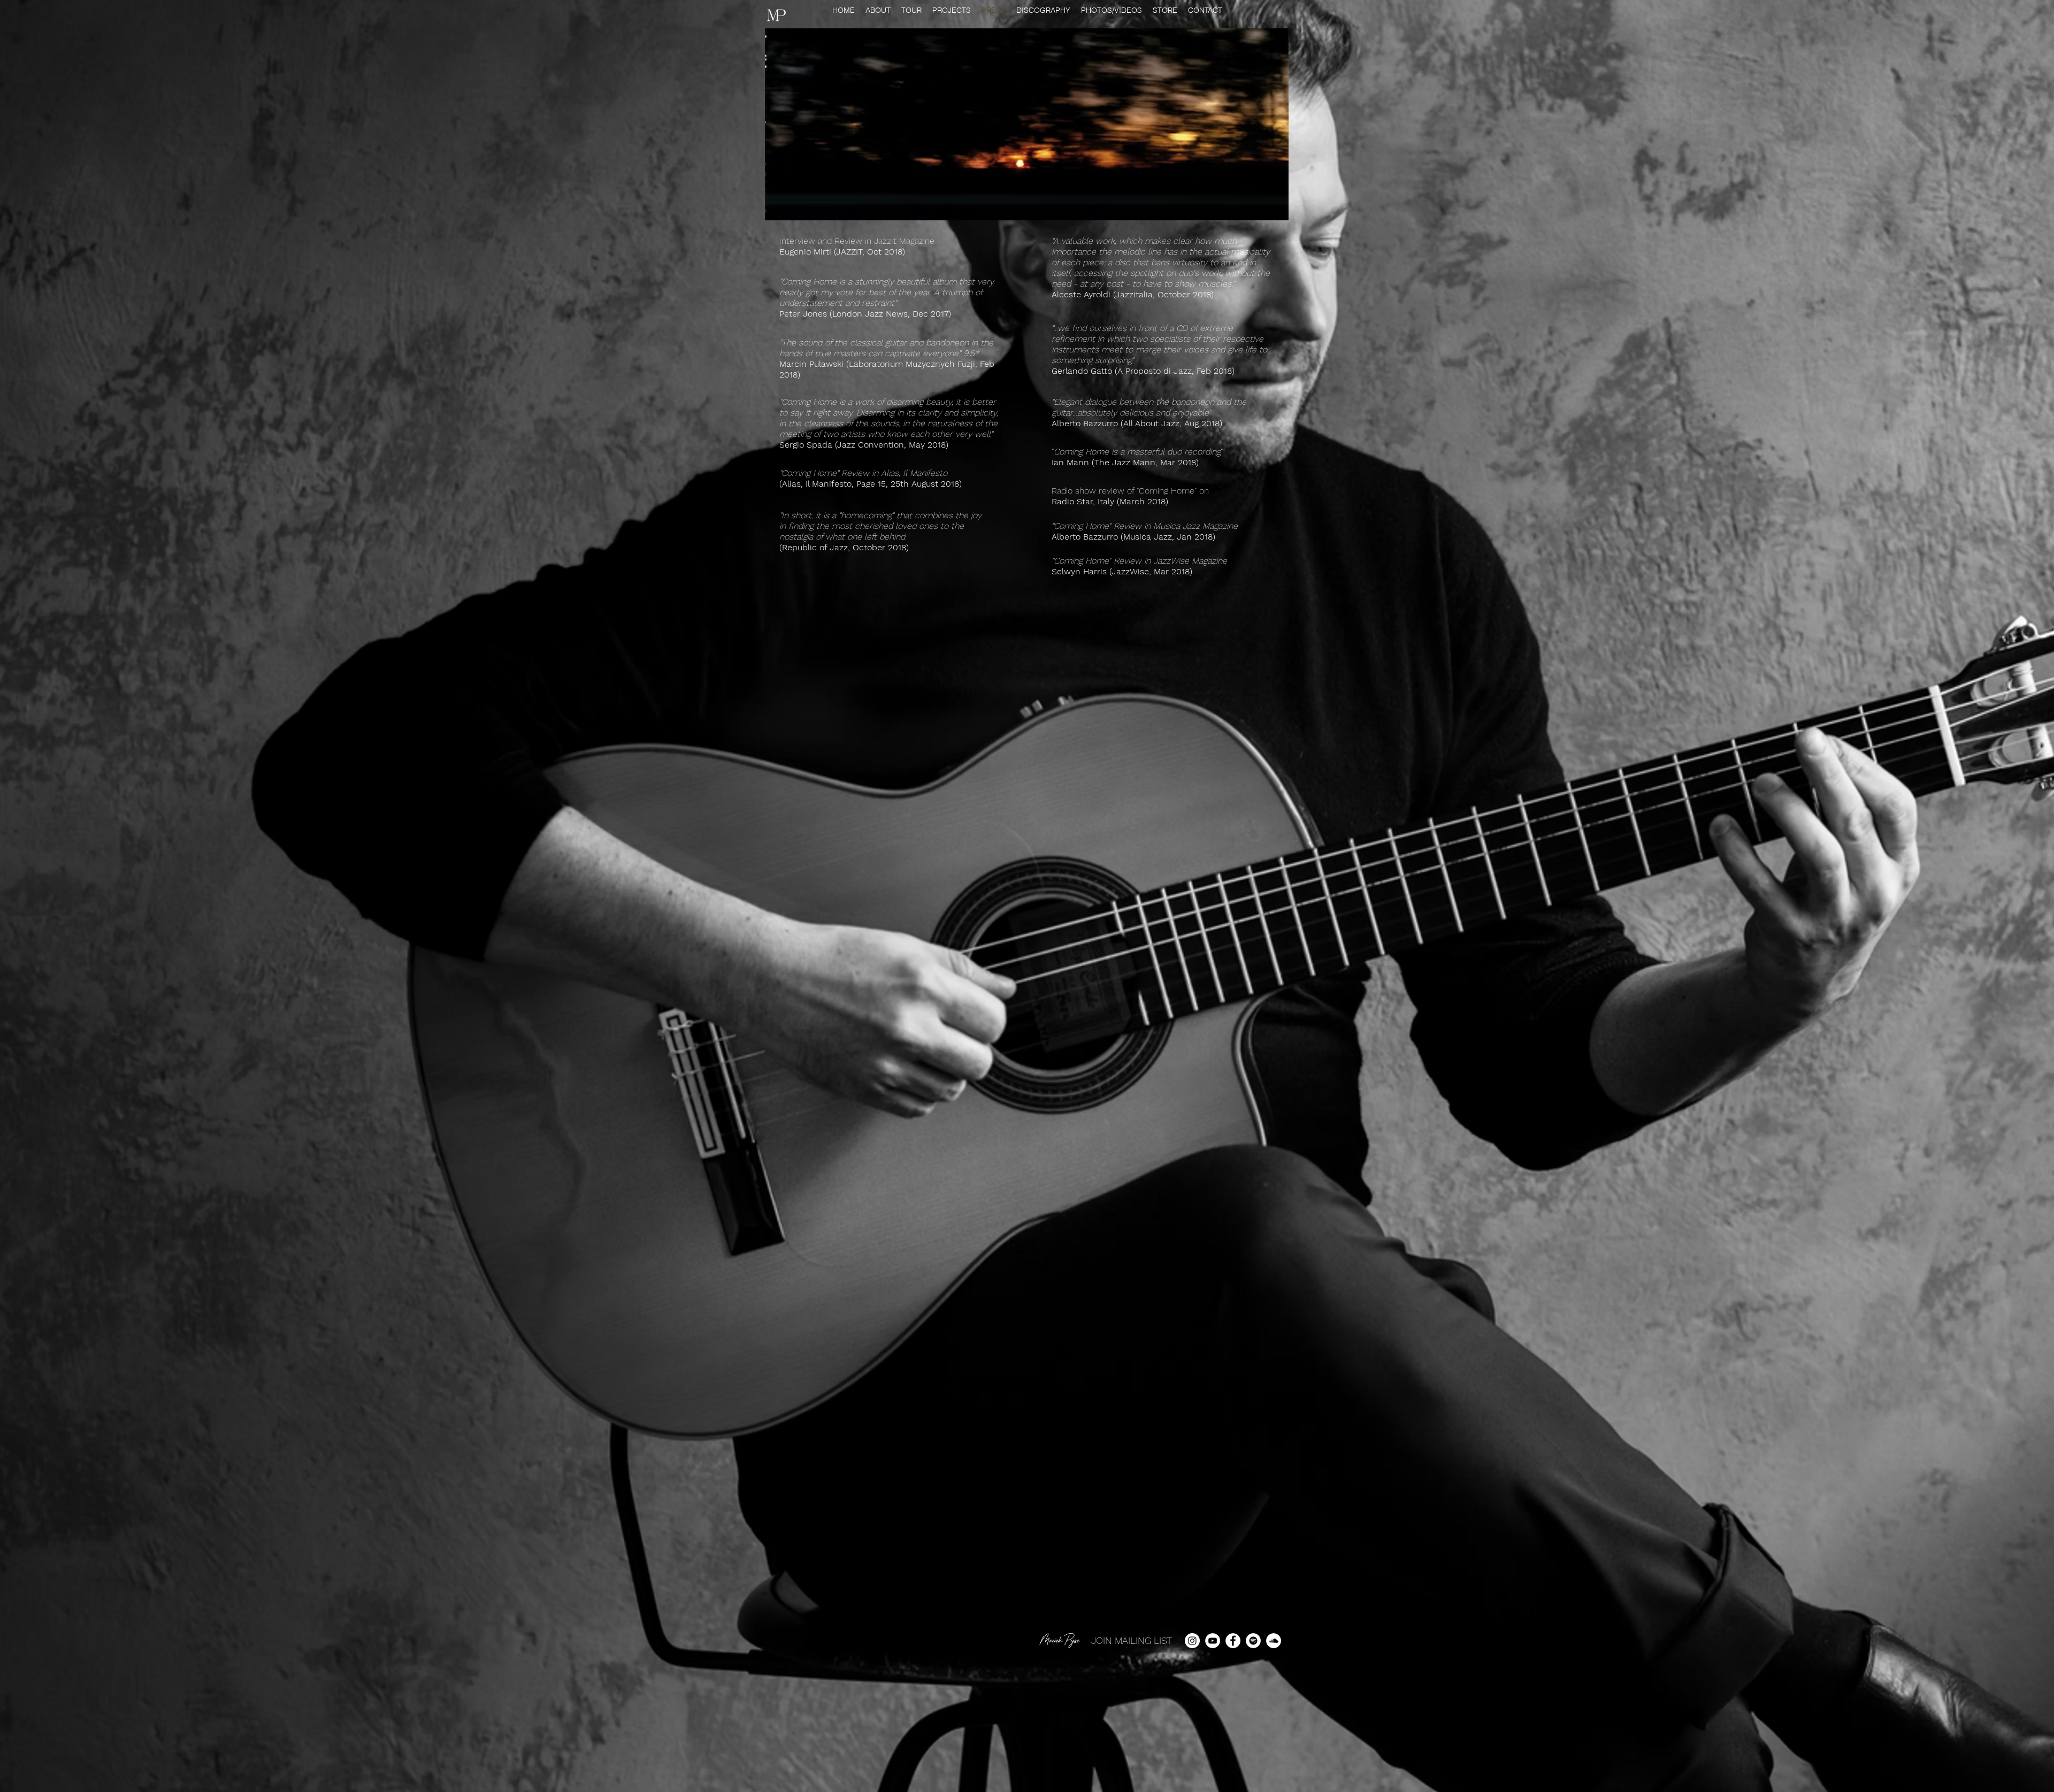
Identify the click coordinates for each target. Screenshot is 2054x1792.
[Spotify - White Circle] (1253, 1641)
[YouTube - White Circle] (1213, 1641)
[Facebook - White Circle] (1233, 1641)
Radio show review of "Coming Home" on (1130, 491)
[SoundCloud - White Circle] (1274, 1641)
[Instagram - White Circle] (1192, 1641)
